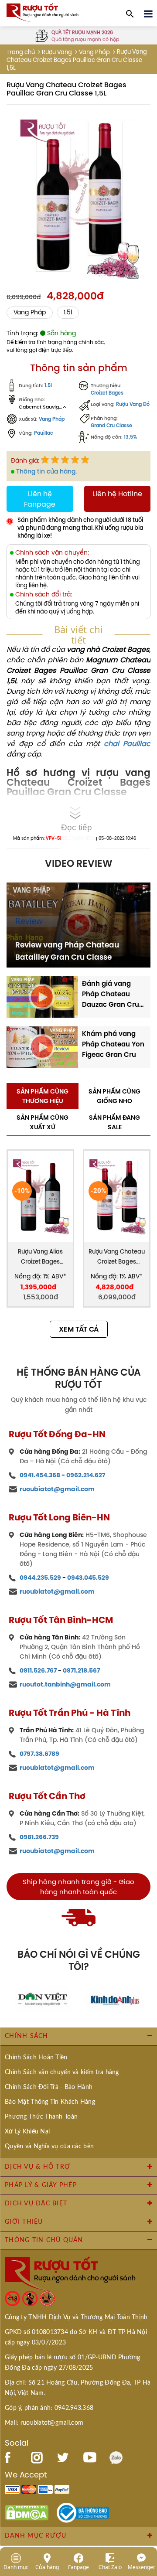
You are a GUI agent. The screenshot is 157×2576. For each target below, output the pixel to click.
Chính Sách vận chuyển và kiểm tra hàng (62, 2072)
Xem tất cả (79, 1329)
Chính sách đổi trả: (44, 595)
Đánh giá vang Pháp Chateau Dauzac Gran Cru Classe (111, 994)
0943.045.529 (88, 1578)
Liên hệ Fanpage (40, 499)
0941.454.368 (40, 1475)
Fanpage (78, 2567)
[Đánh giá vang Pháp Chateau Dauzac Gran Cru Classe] (42, 996)
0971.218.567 (81, 1670)
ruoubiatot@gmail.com (57, 1489)
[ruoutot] (43, 12)
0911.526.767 (38, 1670)
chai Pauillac (127, 743)
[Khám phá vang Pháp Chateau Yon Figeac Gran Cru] (42, 1046)
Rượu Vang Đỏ (133, 404)
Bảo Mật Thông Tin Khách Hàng (50, 2102)
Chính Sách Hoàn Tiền (36, 2058)
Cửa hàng (47, 2567)
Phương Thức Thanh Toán (41, 2117)
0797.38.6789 (39, 1754)
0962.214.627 (86, 1475)
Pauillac (44, 433)
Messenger (142, 2567)
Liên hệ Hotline (117, 494)
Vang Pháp (94, 52)
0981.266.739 (39, 1837)
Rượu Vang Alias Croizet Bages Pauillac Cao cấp (41, 1257)
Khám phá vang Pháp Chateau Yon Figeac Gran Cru (113, 1044)
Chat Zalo (110, 2567)
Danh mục (16, 2567)
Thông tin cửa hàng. (46, 471)
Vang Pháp (52, 419)
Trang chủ (21, 52)
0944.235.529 (40, 1578)
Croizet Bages (107, 393)
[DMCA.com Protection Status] (27, 2512)
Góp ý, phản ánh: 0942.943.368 (49, 2408)
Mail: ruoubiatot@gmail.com (44, 2423)
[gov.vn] (83, 2512)
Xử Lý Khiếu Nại (27, 2132)
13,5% (130, 437)
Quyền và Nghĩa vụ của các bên (49, 2147)
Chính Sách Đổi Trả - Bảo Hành (49, 2087)
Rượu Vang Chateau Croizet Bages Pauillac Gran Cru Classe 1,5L (117, 1257)
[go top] (144, 2517)
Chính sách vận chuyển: (52, 553)
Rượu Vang (57, 52)
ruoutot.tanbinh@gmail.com (65, 1684)
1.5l (68, 312)
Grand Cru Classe (111, 426)
